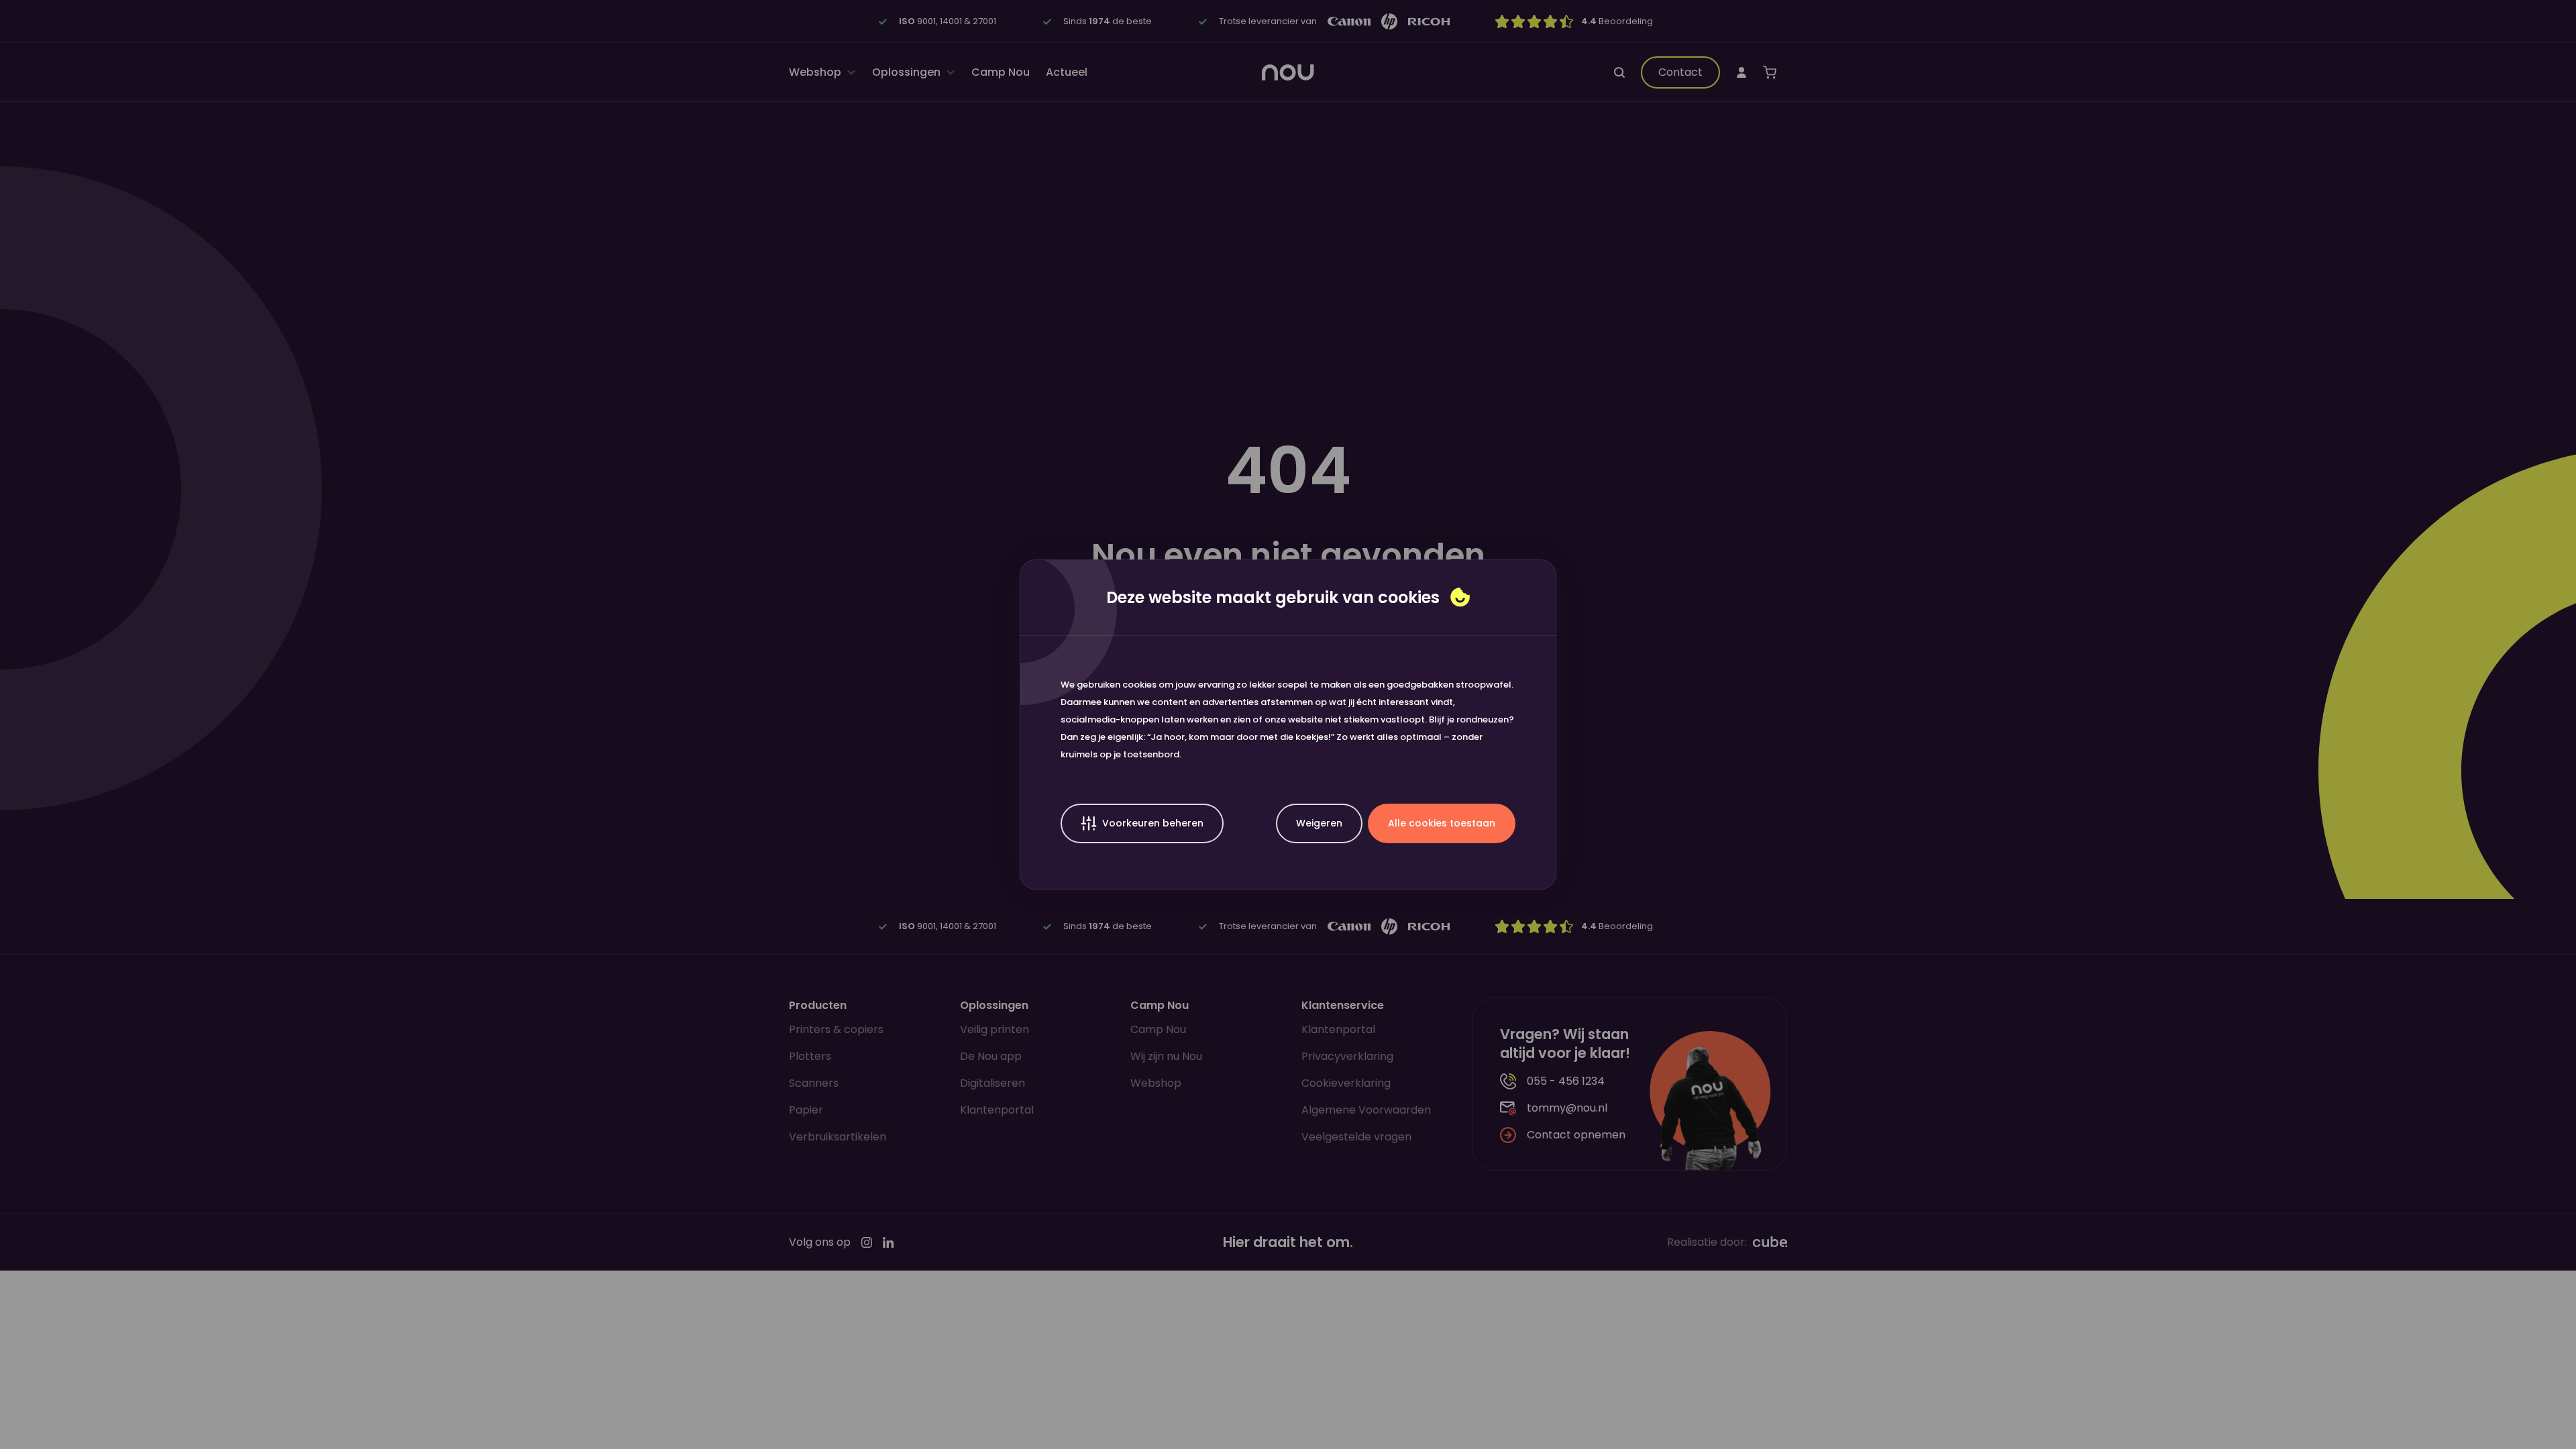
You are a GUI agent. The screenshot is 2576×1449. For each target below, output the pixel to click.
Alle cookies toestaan (1442, 823)
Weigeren (1319, 823)
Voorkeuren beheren (1153, 823)
